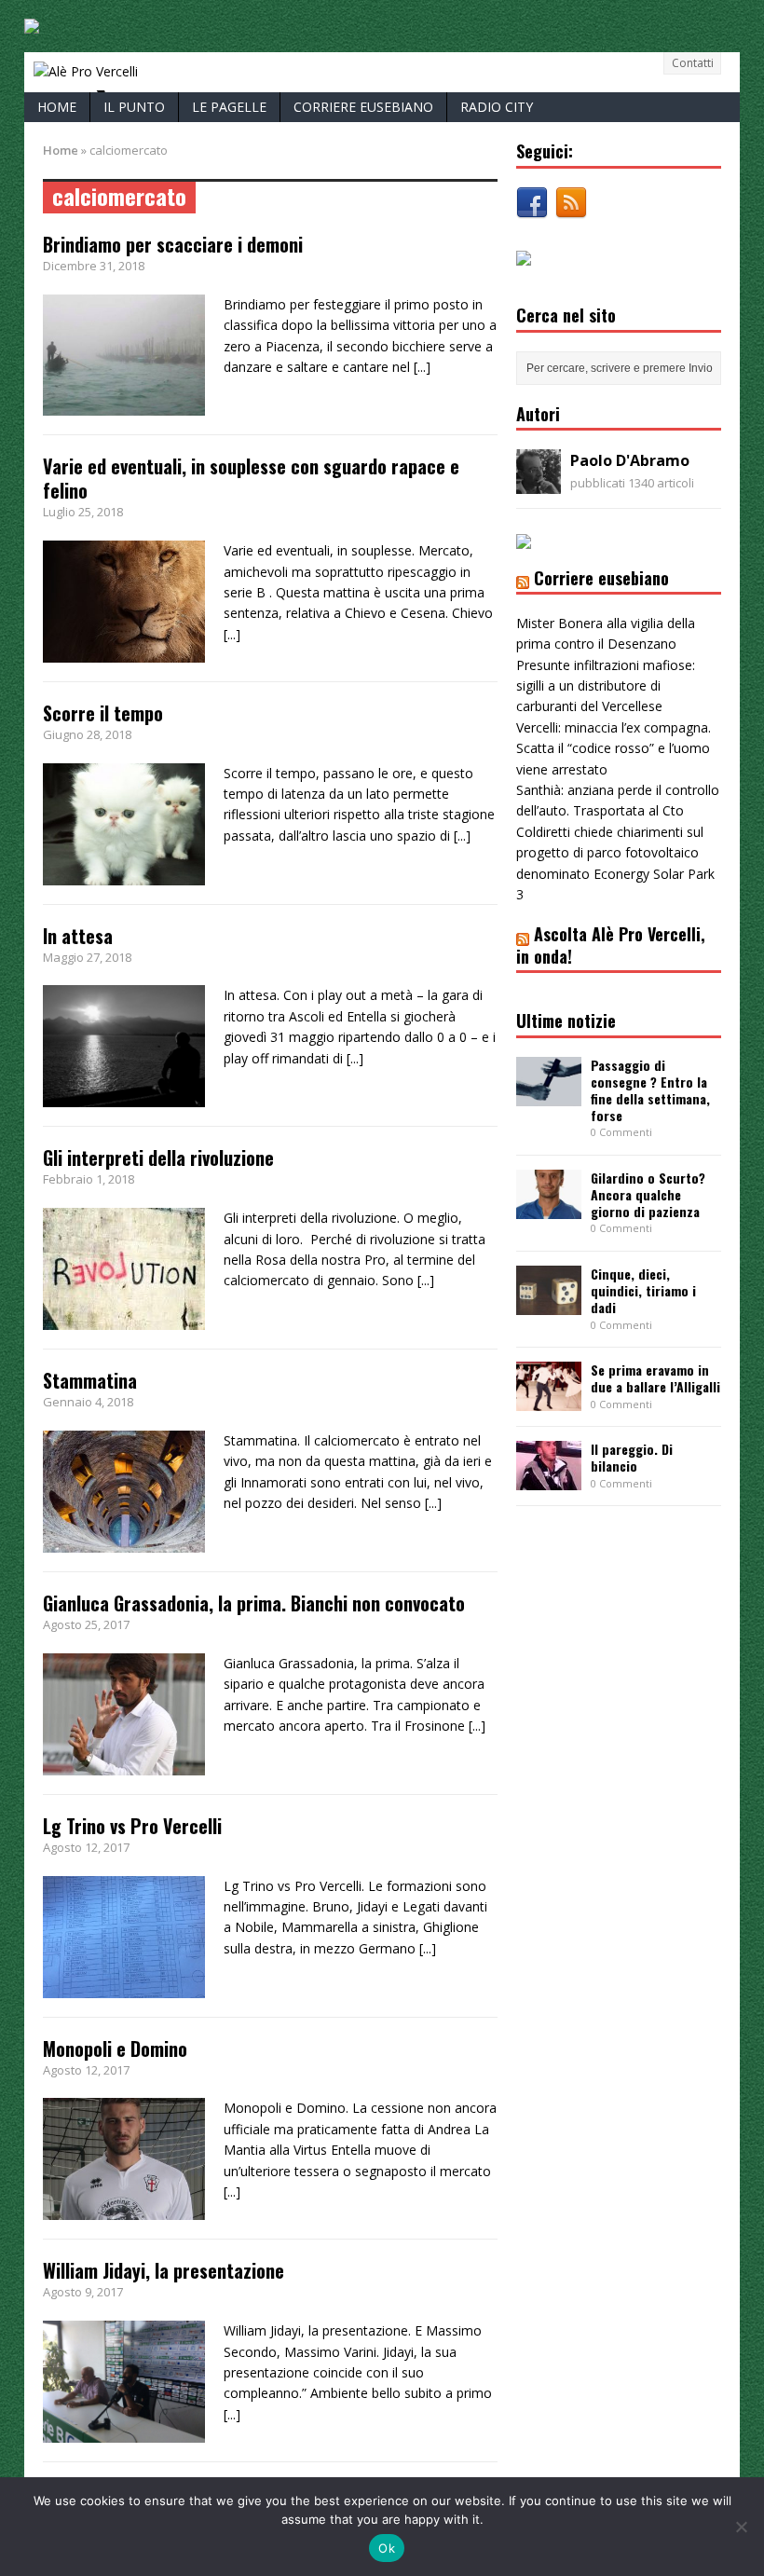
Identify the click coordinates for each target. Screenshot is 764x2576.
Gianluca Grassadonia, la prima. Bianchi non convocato (254, 1603)
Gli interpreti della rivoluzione (158, 1158)
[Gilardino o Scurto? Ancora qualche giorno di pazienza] (549, 1208)
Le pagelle (229, 107)
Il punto (134, 107)
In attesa (78, 936)
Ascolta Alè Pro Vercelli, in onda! (611, 945)
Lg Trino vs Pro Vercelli (132, 1826)
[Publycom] (32, 23)
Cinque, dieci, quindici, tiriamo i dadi (643, 1290)
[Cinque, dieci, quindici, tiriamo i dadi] (549, 1304)
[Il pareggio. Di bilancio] (549, 1480)
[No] (741, 2527)
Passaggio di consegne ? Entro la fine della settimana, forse (650, 1090)
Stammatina (90, 1380)
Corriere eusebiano (363, 107)
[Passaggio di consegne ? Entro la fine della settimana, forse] (549, 1095)
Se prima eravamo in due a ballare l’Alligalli (655, 1378)
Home (57, 107)
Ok (387, 2548)
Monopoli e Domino (115, 2048)
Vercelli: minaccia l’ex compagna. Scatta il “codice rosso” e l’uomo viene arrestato (614, 748)
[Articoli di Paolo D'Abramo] (539, 483)
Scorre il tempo (103, 713)
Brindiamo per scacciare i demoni (173, 244)
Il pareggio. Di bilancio (632, 1457)
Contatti (693, 63)
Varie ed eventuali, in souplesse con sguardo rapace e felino (251, 478)
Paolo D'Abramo (630, 460)
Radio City (497, 107)
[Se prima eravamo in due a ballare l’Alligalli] (549, 1400)
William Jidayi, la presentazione (164, 2270)
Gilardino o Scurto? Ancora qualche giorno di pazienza (648, 1194)
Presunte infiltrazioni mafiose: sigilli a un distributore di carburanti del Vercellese (606, 686)
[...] (422, 367)
